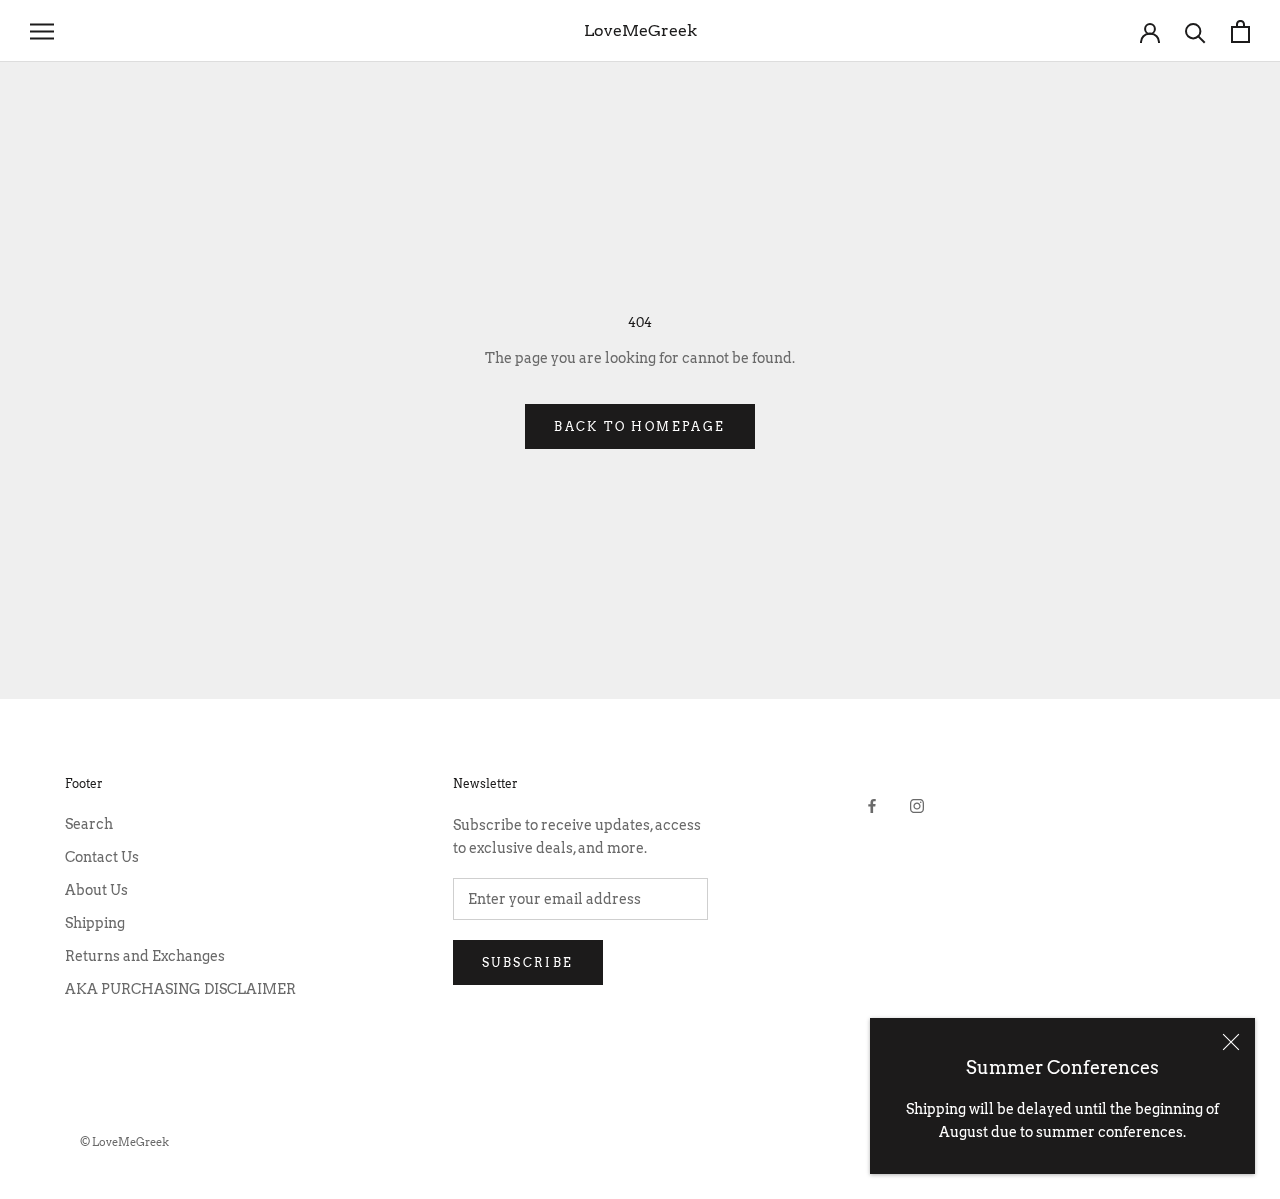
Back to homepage (639, 426)
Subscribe (528, 962)
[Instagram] (917, 805)
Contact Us (102, 857)
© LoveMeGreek (124, 1142)
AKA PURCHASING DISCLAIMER (180, 989)
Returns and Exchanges (145, 956)
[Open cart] (1240, 31)
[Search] (1195, 31)
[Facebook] (872, 805)
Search (89, 824)
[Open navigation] (42, 31)
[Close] (1231, 1042)
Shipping (95, 923)
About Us (96, 890)
